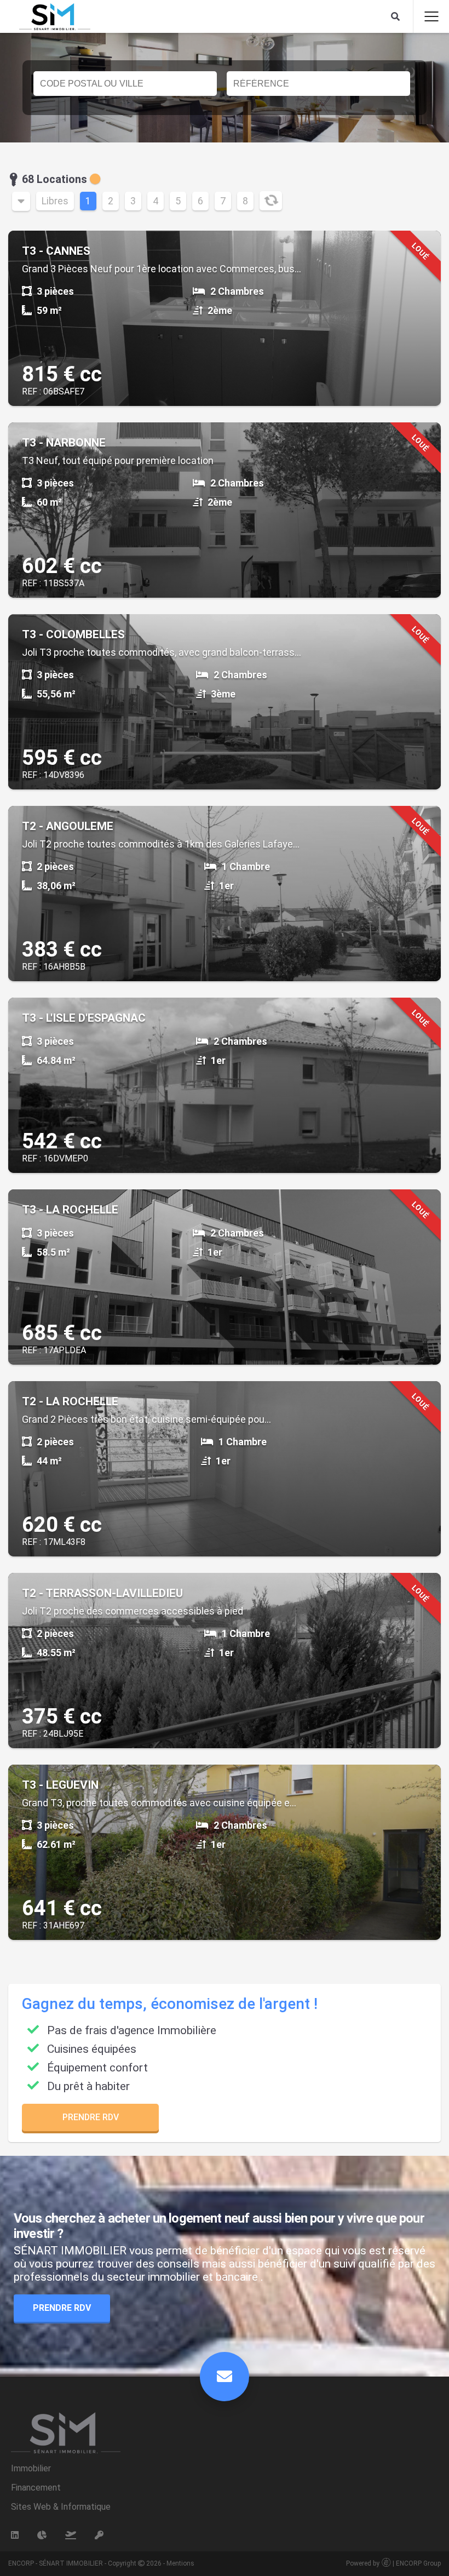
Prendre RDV (91, 2117)
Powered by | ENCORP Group (393, 2563)
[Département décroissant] (21, 201)
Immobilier (31, 2468)
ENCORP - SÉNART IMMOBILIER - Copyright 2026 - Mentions (101, 2563)
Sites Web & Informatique (61, 2507)
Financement (36, 2488)
